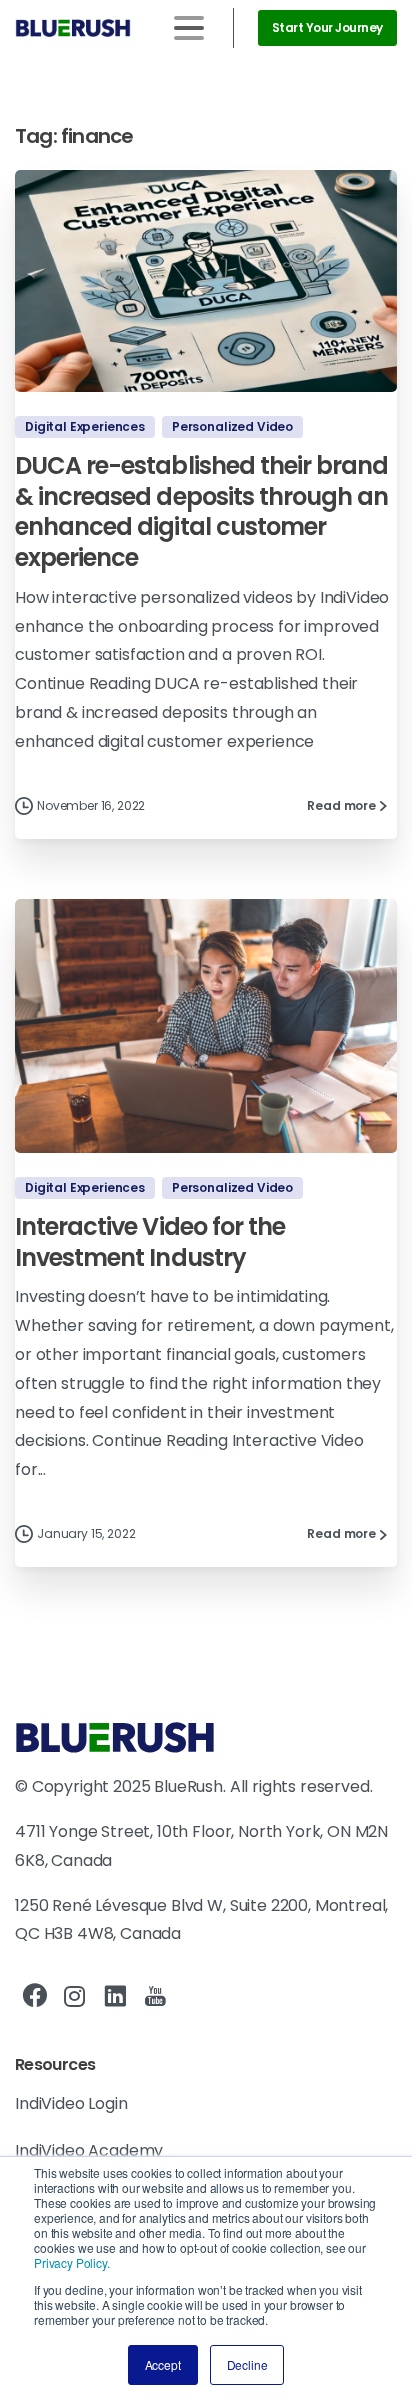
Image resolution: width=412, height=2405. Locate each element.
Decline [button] (247, 2364)
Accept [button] (163, 2364)
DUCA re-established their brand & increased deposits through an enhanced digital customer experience (201, 511)
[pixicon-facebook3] (35, 1997)
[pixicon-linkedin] (115, 1997)
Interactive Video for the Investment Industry (150, 1242)
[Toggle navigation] (189, 28)
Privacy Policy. (72, 2262)
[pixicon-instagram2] (75, 1997)
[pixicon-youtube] (155, 1997)
